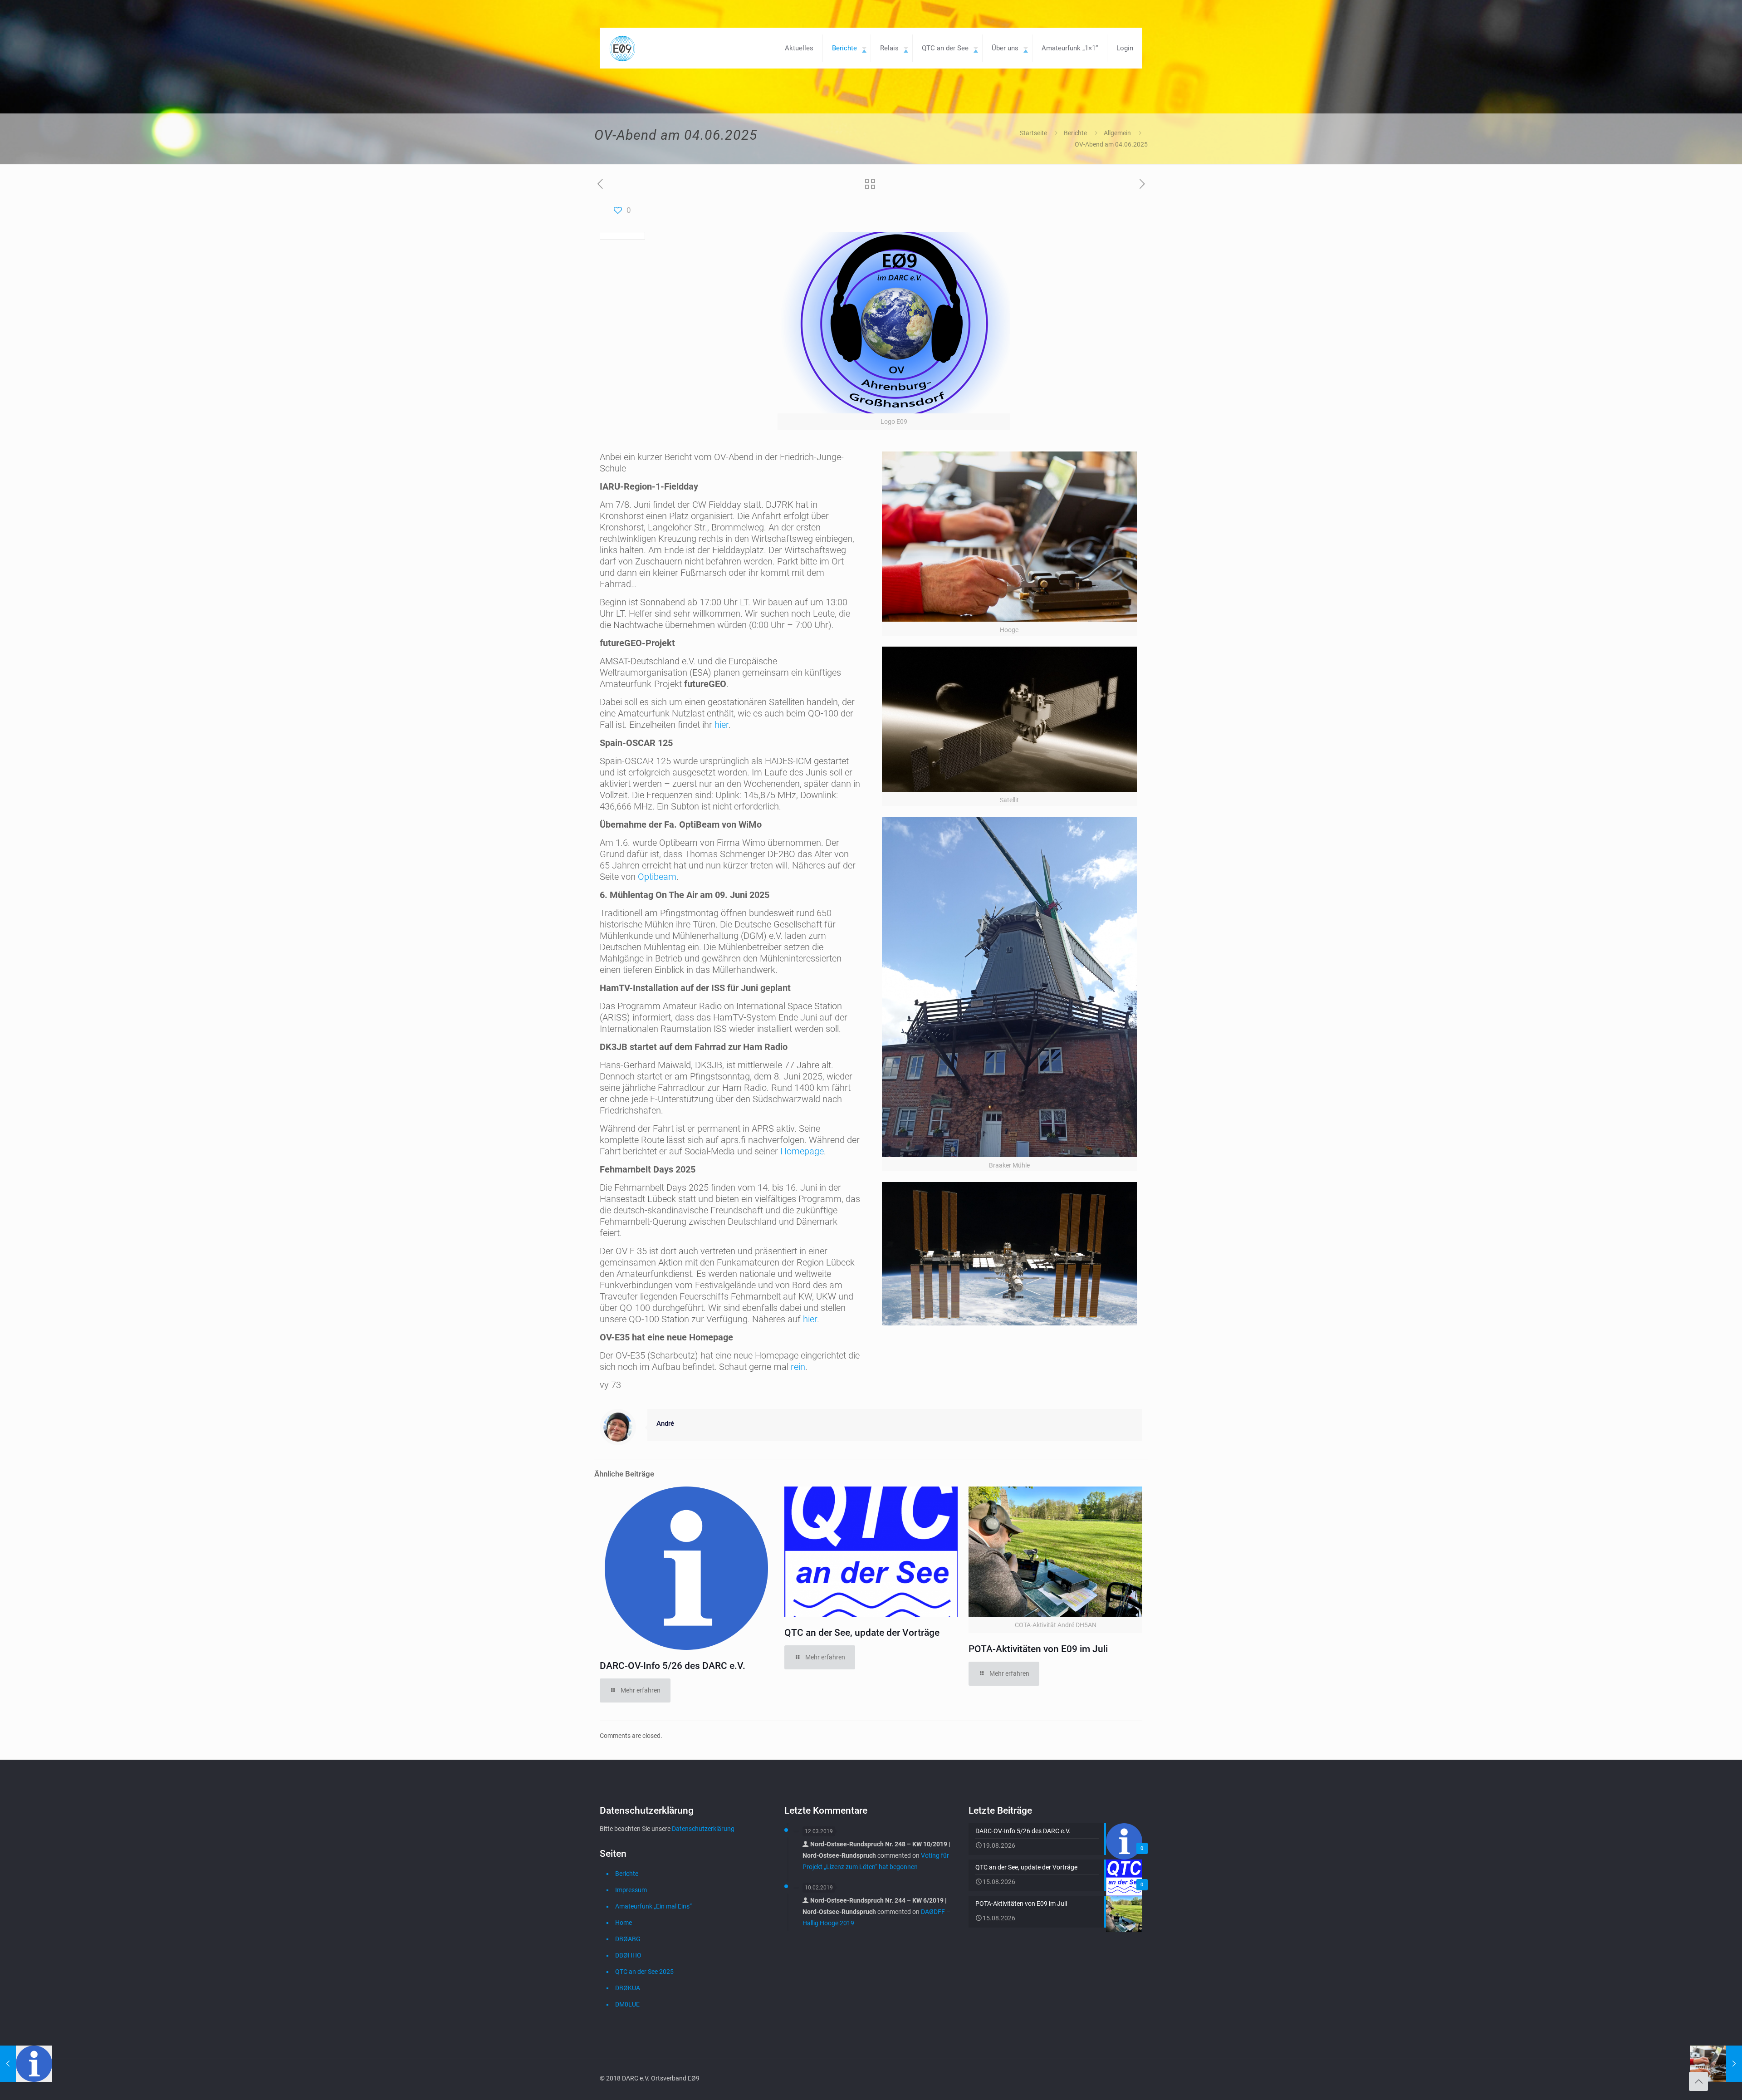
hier (722, 725)
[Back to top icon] (1698, 2081)
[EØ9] (622, 48)
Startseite (1033, 133)
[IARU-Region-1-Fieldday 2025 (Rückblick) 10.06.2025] (1716, 2064)
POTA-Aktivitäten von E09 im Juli (1038, 1649)
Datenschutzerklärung (703, 1829)
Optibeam (657, 877)
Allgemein (1117, 133)
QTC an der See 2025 (644, 1972)
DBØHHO (628, 1955)
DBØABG (628, 1939)
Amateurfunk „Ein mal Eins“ (653, 1906)
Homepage (802, 1151)
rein (798, 1367)
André (665, 1423)
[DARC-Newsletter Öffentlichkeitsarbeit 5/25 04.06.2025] (26, 2064)
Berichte (1075, 133)
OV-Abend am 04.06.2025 (1111, 144)
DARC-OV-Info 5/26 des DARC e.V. (673, 1666)
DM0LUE (627, 2004)
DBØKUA (628, 1988)
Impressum (631, 1890)
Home (624, 1923)
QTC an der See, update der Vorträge (862, 1633)
